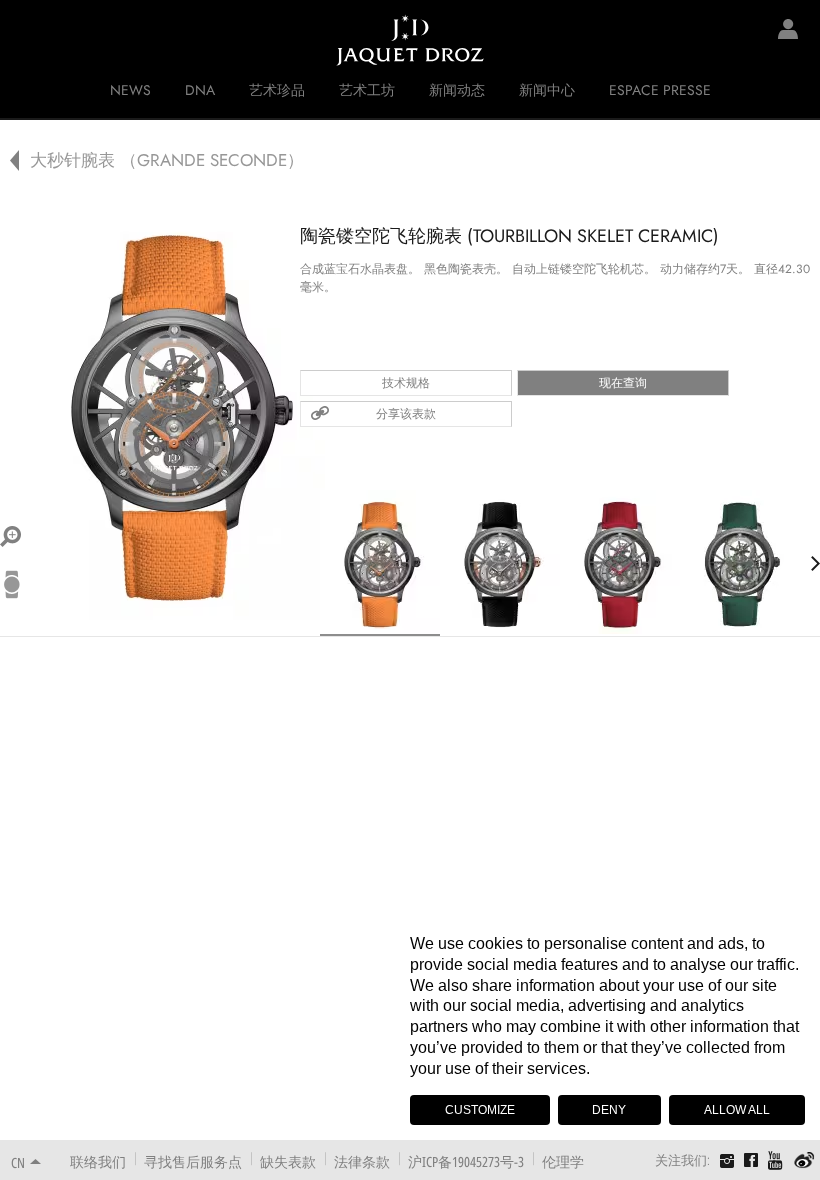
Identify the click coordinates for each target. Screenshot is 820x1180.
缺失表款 (288, 1161)
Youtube (776, 1160)
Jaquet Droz (30, 40)
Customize (480, 1110)
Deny (609, 1110)
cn (18, 1162)
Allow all (737, 1110)
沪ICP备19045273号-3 (466, 1161)
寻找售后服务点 (193, 1161)
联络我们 (98, 1161)
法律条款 (362, 1161)
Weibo (804, 1161)
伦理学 (563, 1161)
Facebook (751, 1160)
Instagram (727, 1163)
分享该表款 (406, 414)
